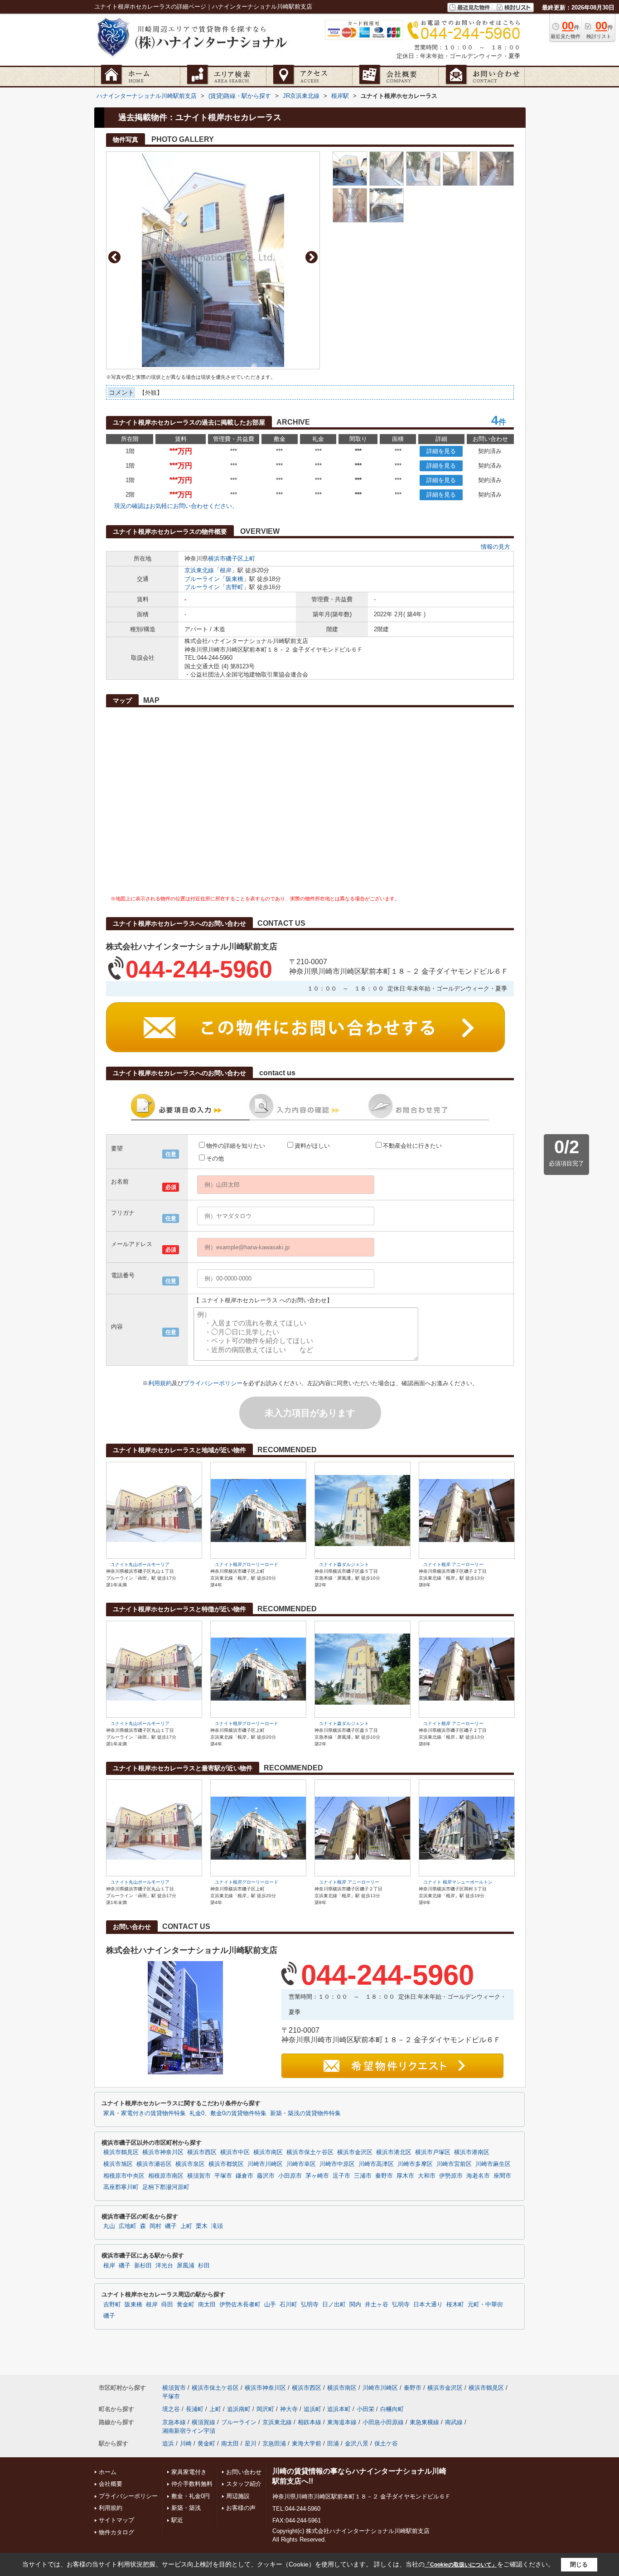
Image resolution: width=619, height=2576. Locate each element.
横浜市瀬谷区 (154, 2164)
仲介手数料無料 (192, 2484)
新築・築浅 (186, 2508)
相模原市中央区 (124, 2176)
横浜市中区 (235, 2152)
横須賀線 (203, 2422)
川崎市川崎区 (265, 2164)
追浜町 (312, 2409)
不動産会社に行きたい (412, 1146)
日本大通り (428, 2305)
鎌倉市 (244, 2176)
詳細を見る (441, 451)
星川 (251, 2443)
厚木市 (405, 2176)
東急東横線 (424, 2422)
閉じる (579, 2564)
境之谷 (171, 2409)
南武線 (454, 2422)
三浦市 (363, 2176)
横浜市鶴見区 (121, 2152)
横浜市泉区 (190, 2164)
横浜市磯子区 (226, 558)
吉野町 (235, 587)
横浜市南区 (268, 2152)
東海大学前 (307, 2443)
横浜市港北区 (394, 2152)
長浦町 (195, 2409)
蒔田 (167, 2305)
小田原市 (290, 2176)
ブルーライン (202, 579)
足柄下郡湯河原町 (166, 2187)
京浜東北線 (199, 570)
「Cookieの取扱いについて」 (461, 2565)
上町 (249, 558)
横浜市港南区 (472, 2152)
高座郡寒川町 (121, 2187)
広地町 (128, 2226)
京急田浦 (274, 2443)
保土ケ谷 (386, 2443)
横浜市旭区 (118, 2164)
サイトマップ (116, 2520)
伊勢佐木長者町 (240, 2305)
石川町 (288, 2305)
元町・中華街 (485, 2305)
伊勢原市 (451, 2176)
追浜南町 (239, 2409)
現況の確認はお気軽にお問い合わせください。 (176, 506)
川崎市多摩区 (415, 2164)
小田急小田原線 (383, 2422)
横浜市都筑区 (226, 2164)
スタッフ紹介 (244, 2484)
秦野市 (384, 2176)
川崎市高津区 (376, 2164)
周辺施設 (238, 2496)
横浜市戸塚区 (433, 2152)
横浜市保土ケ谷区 (310, 2152)
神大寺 (289, 2409)
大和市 (427, 2176)
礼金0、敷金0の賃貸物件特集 (228, 2113)
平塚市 (223, 2176)
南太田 (207, 2305)
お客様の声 (241, 2508)
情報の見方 (496, 547)
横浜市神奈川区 (163, 2152)
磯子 (171, 2226)
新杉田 (143, 2266)
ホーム (108, 2472)
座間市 (502, 2176)
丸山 (109, 2226)
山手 (270, 2305)
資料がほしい (312, 1146)
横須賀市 (199, 2176)
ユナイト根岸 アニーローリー (453, 1564)
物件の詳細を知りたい (236, 1146)
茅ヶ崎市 (317, 2176)
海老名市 (478, 2176)
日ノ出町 (334, 2305)
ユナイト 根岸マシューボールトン (458, 1882)
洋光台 (164, 2266)
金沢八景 (357, 2443)
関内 (355, 2305)
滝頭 (217, 2226)
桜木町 (455, 2305)
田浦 (333, 2443)
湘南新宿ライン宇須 (189, 2431)
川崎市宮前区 (454, 2164)
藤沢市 (266, 2176)
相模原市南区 (166, 2176)
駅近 (177, 2520)
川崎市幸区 (301, 2164)
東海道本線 (342, 2422)
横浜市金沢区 (355, 2152)
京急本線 (174, 2422)
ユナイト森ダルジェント (344, 1564)
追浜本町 (339, 2409)
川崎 (186, 2443)
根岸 (226, 570)
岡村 (155, 2226)
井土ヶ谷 (377, 2305)
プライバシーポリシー (213, 1383)
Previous (114, 257)
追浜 (168, 2443)
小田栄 (365, 2409)
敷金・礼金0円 (191, 2496)
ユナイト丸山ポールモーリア (140, 1564)
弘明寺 (310, 2305)
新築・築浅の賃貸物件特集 (305, 2113)
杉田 (204, 2266)
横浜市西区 (202, 2152)
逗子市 (341, 2176)
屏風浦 (186, 2266)
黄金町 (186, 2305)
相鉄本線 (309, 2422)
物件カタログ (116, 2532)
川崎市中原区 (337, 2164)
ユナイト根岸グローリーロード (247, 1564)
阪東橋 (235, 579)
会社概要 (111, 2484)
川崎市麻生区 (493, 2164)
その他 (215, 1158)
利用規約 (160, 1383)
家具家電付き (189, 2472)
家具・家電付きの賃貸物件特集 (145, 2113)
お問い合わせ (244, 2472)
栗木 (202, 2226)
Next (312, 257)
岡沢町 (265, 2409)
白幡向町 (392, 2409)
